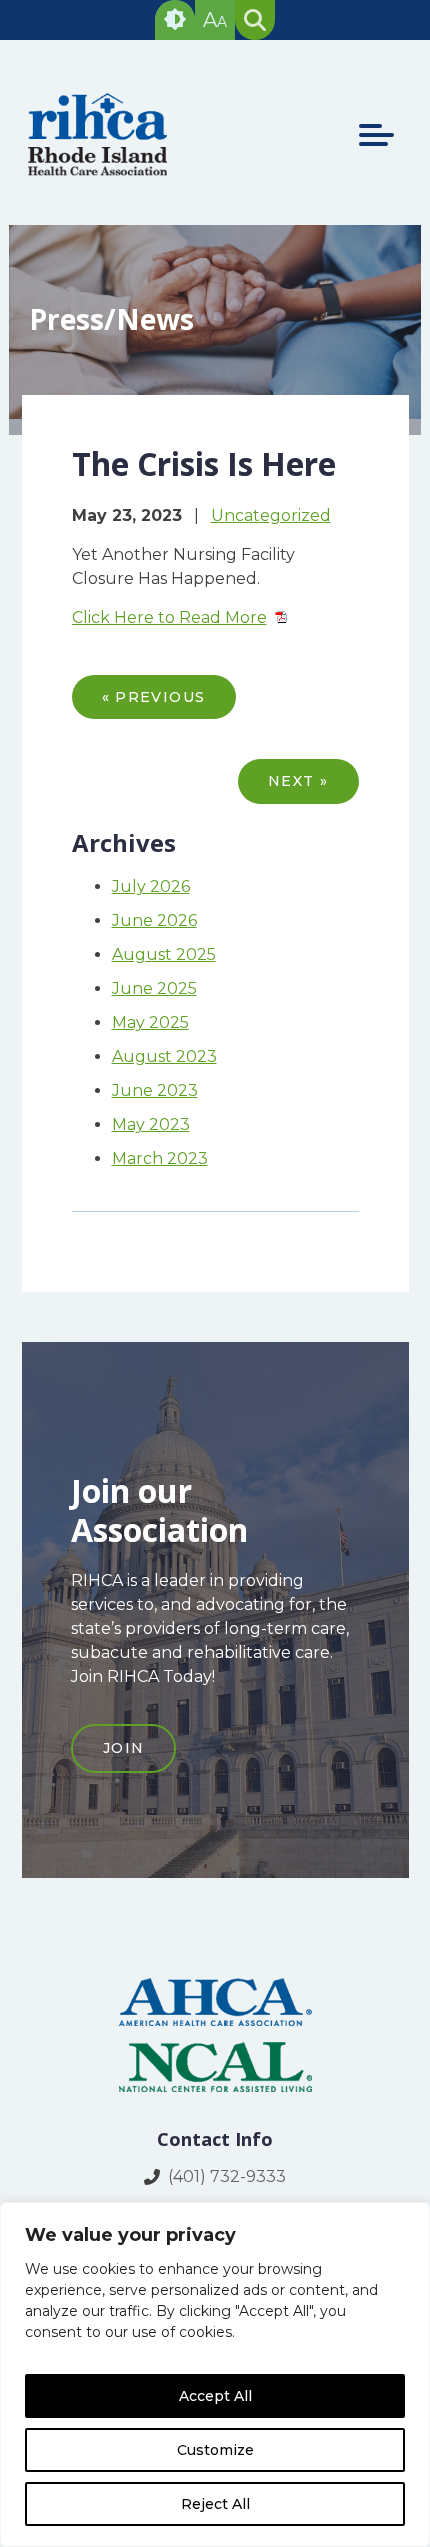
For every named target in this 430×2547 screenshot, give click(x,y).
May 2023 (151, 1124)
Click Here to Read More (169, 617)
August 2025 (164, 954)
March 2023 (160, 1158)
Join (124, 1748)
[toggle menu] (376, 135)
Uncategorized (271, 515)
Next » (298, 781)
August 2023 (164, 1056)
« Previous (154, 697)
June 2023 (155, 1090)
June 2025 (154, 988)
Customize (215, 2450)
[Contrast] (175, 20)
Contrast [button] (175, 20)
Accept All (215, 2396)
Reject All (215, 2504)
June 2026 (154, 920)
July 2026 (151, 886)
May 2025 (150, 1022)
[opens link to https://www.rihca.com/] (99, 172)
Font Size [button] (215, 20)
